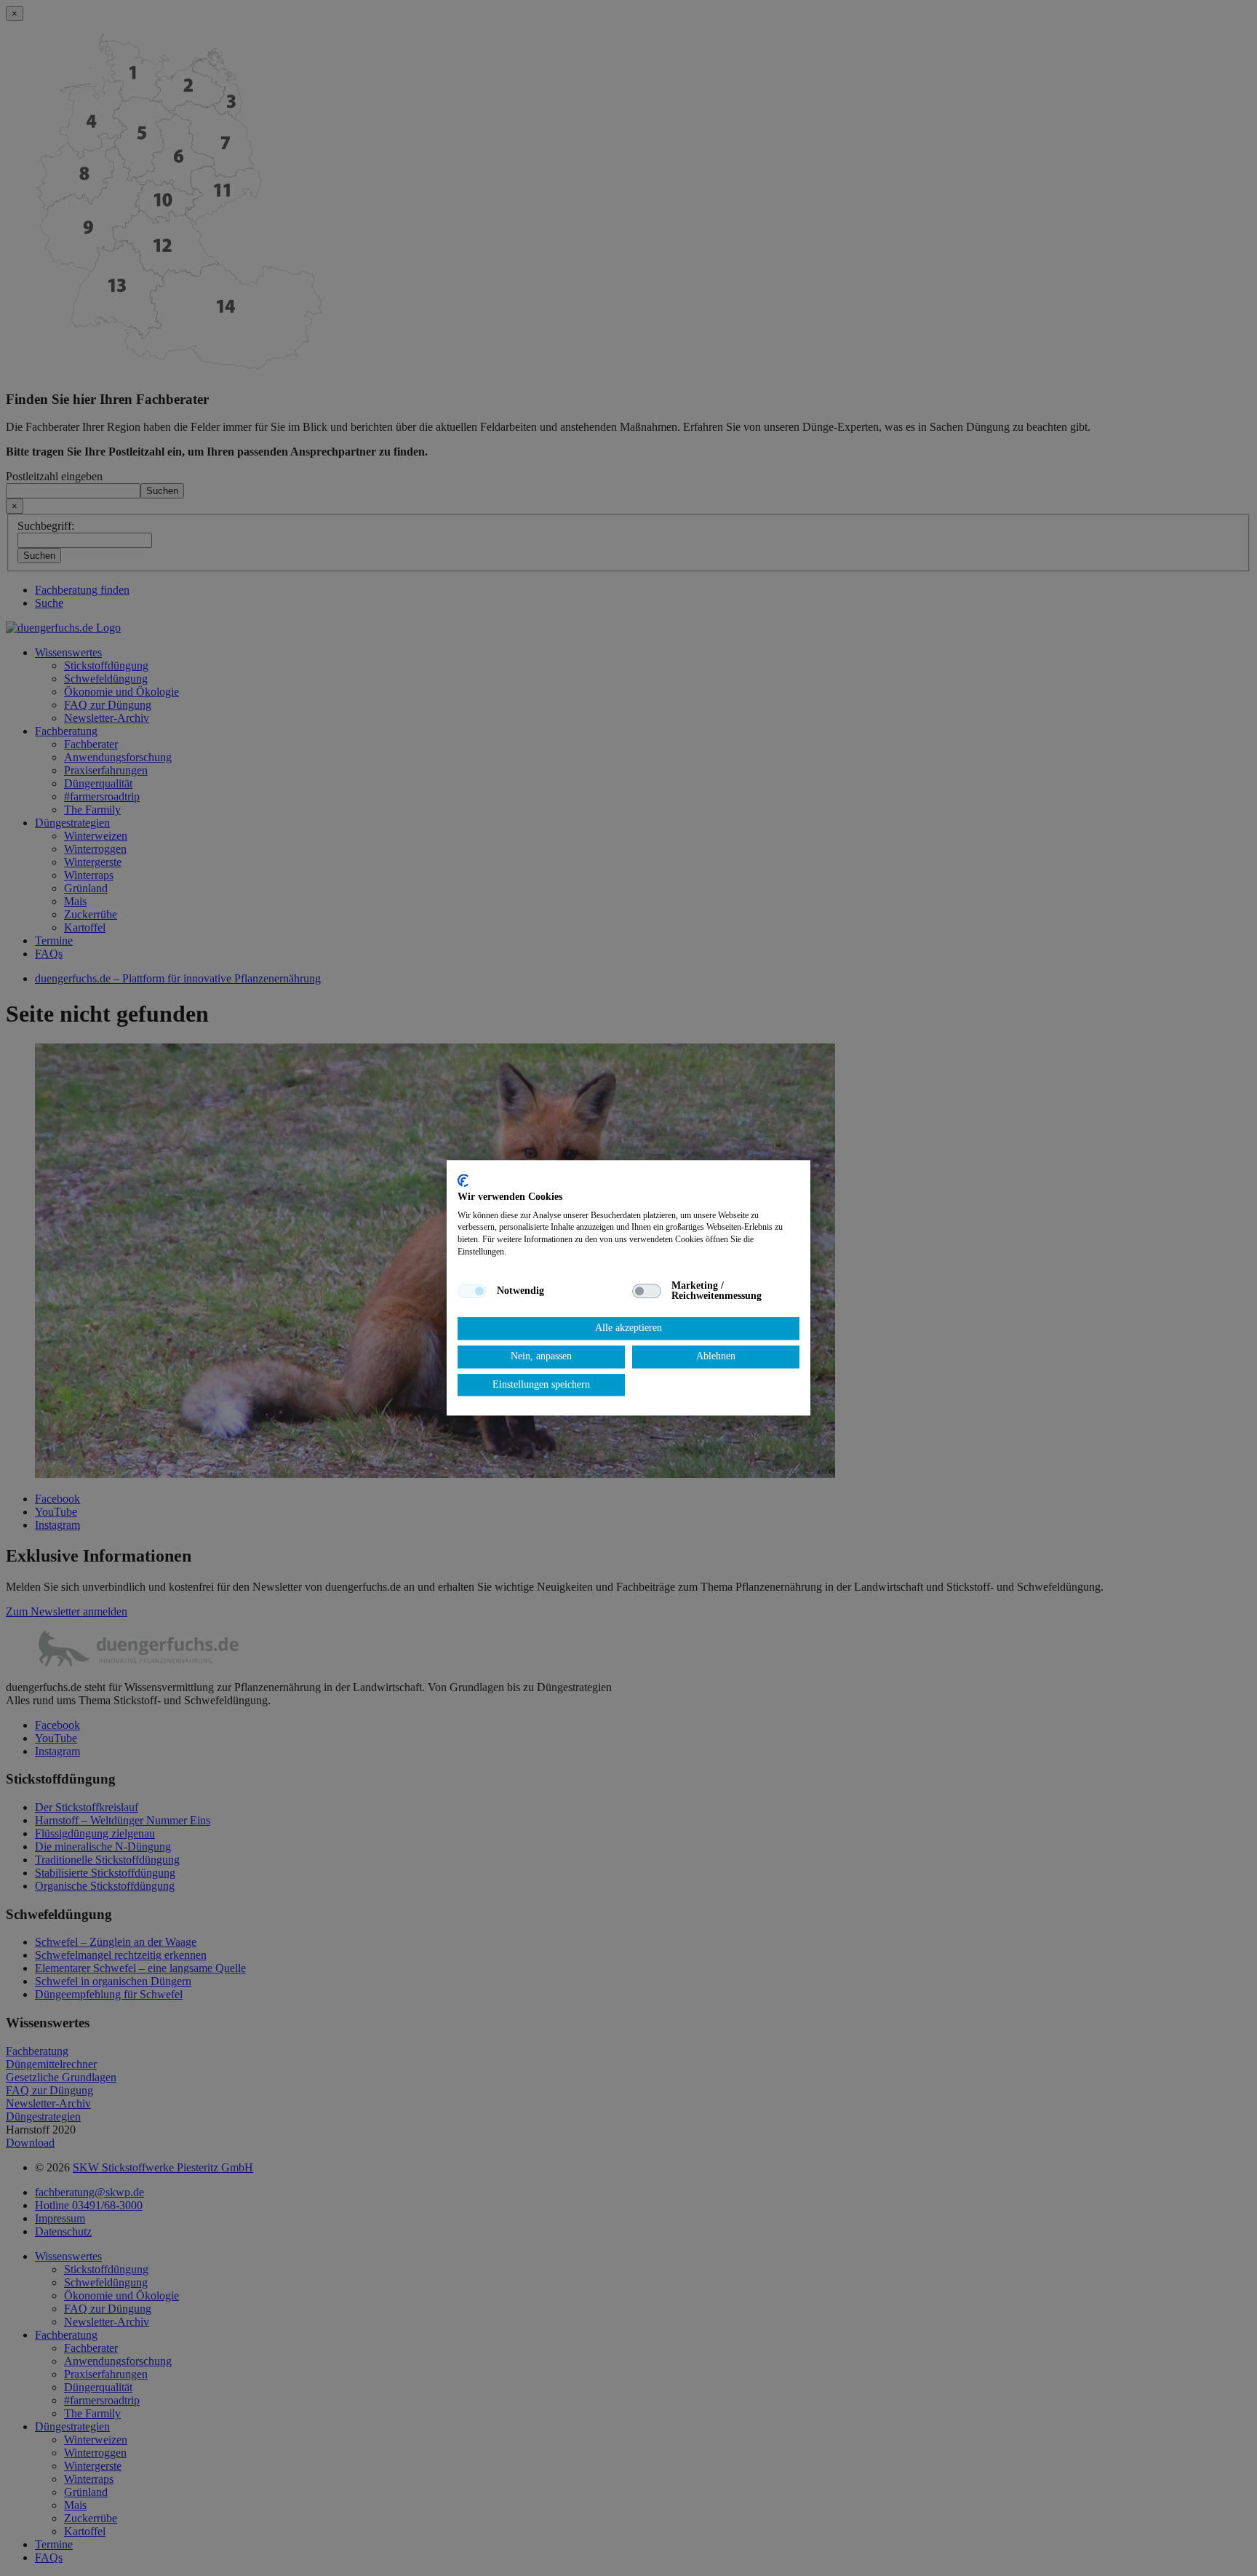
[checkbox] (472, 1291)
